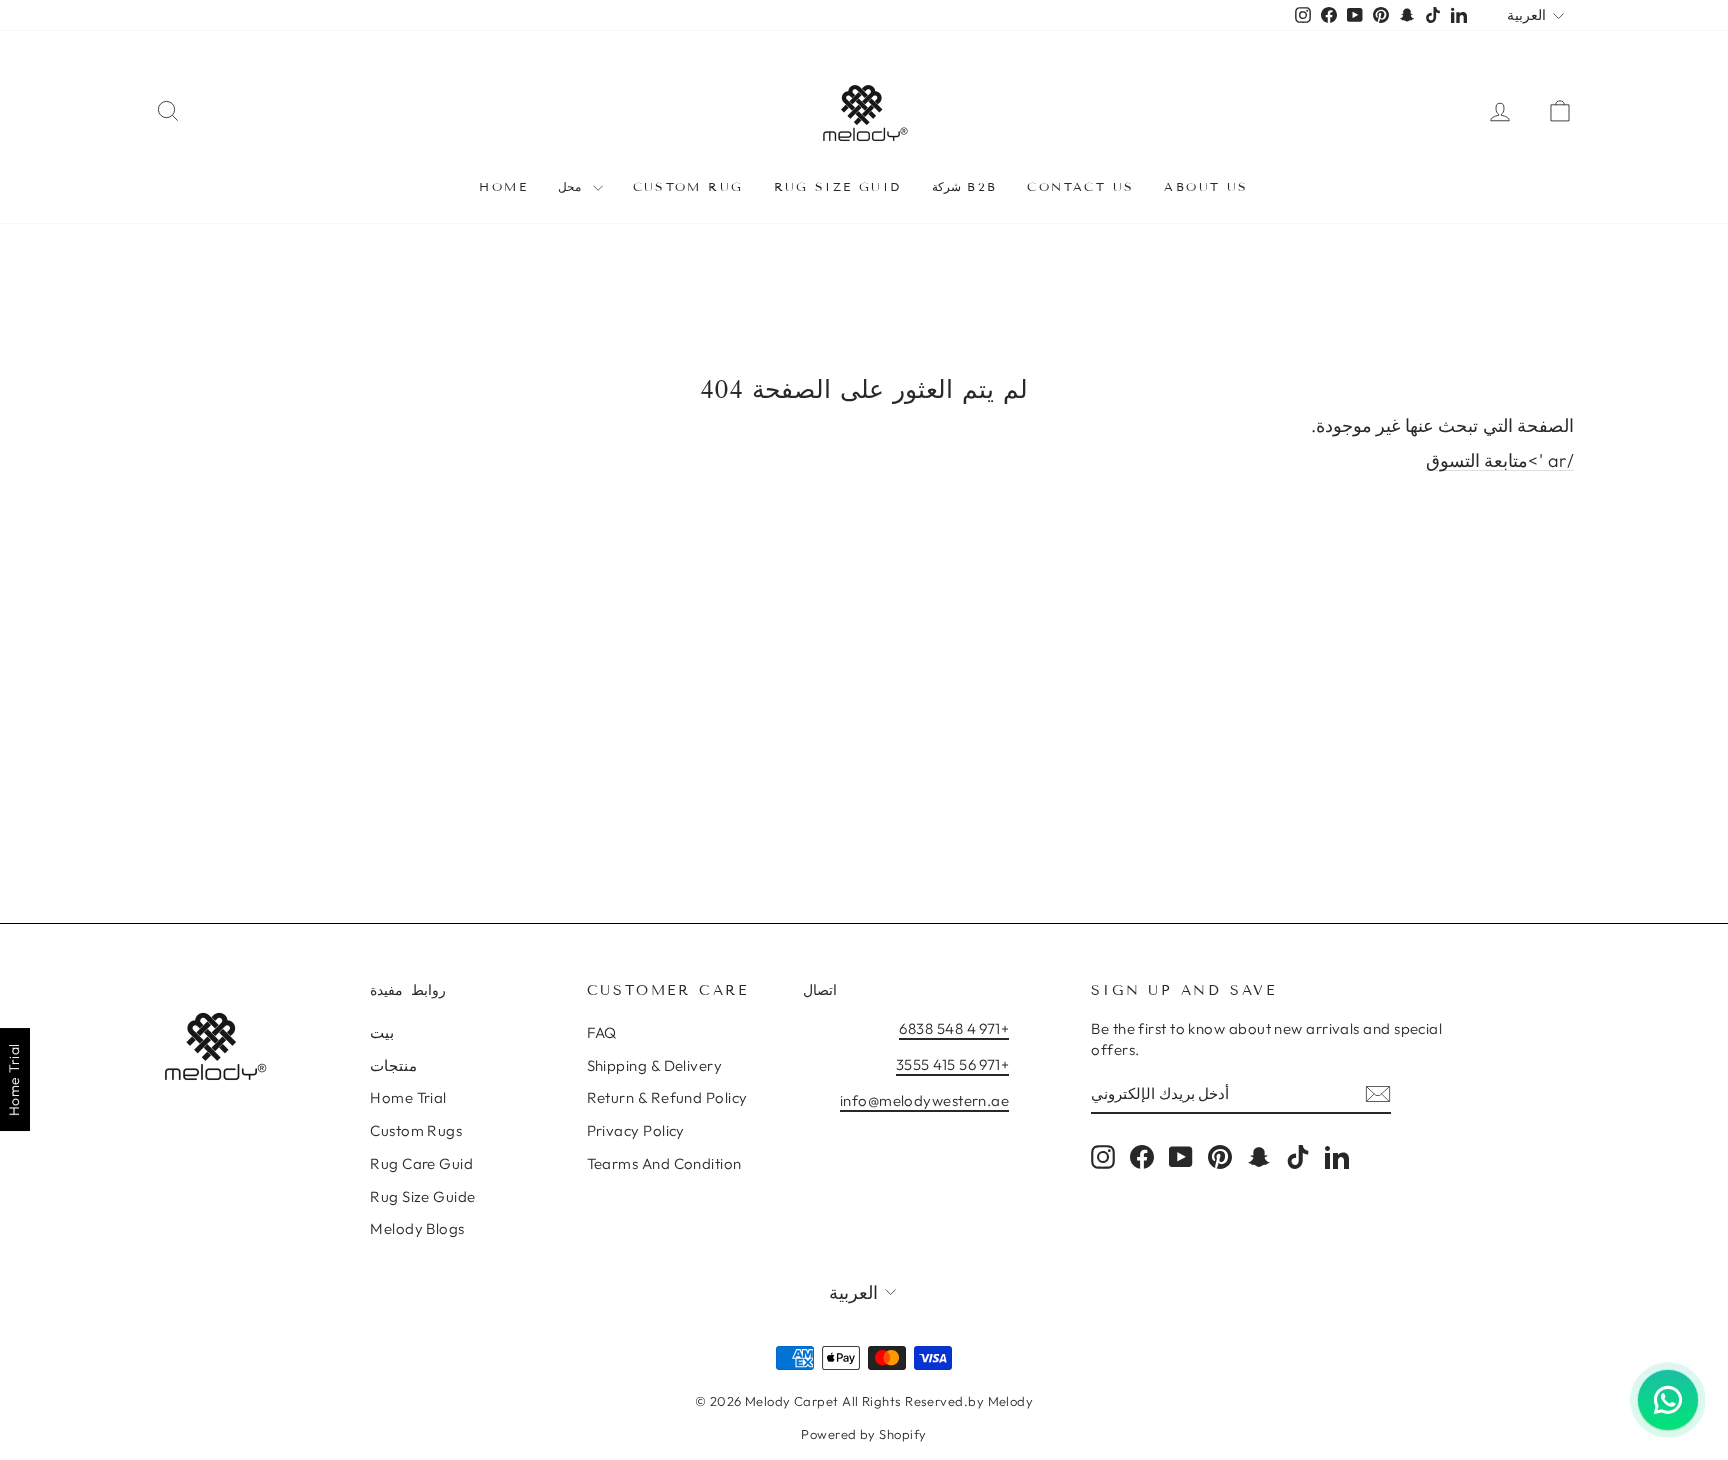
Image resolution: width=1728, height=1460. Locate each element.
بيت (382, 1032)
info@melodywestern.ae (924, 1100)
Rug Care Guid (421, 1163)
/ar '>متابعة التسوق (1500, 460)
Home (503, 186)
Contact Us (1080, 186)
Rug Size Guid (838, 186)
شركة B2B (965, 186)
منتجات (393, 1065)
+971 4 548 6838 (954, 1028)
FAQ (602, 1032)
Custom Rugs (416, 1130)
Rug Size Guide (422, 1196)
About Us (1206, 186)
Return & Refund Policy (667, 1097)
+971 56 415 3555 (952, 1064)
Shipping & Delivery (655, 1065)
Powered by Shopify (863, 1434)
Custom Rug (688, 186)
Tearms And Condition (664, 1163)
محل (572, 186)
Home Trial (408, 1097)
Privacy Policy (636, 1130)
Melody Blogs (417, 1228)
